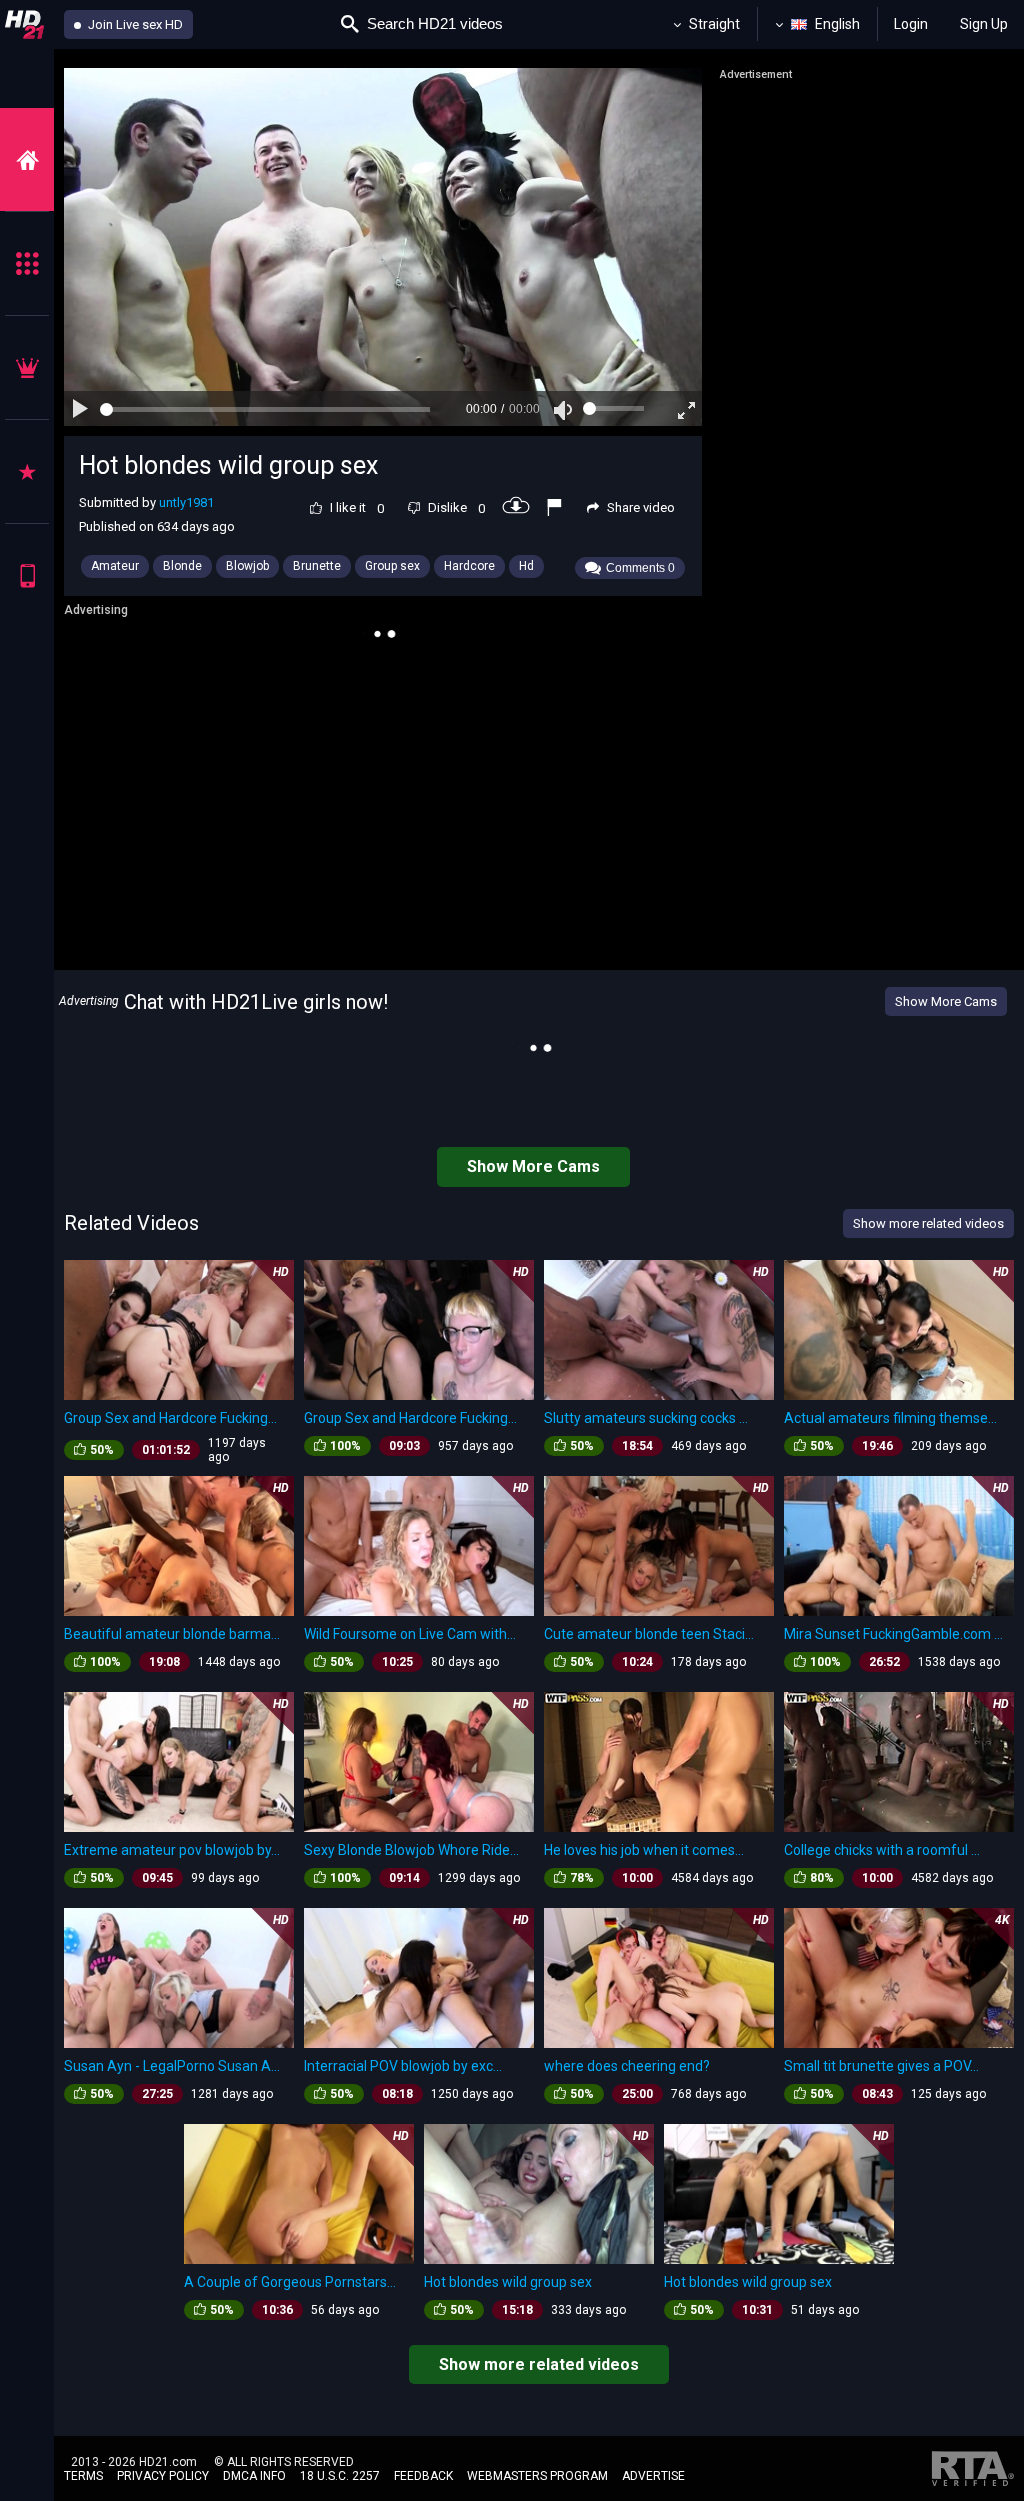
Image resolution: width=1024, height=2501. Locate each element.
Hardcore (469, 566)
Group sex (392, 566)
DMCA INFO (254, 2476)
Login (911, 24)
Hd (526, 566)
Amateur (115, 566)
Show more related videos (539, 2364)
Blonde (182, 566)
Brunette (317, 566)
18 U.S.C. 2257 (340, 2476)
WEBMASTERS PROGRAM (537, 2476)
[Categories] (27, 263)
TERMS (83, 2476)
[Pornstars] (27, 471)
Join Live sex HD (134, 24)
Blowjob (247, 566)
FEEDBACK (423, 2476)
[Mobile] (27, 575)
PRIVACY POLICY (163, 2476)
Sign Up (984, 24)
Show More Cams (946, 1001)
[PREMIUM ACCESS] (27, 367)
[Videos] (27, 159)
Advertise (653, 2476)
